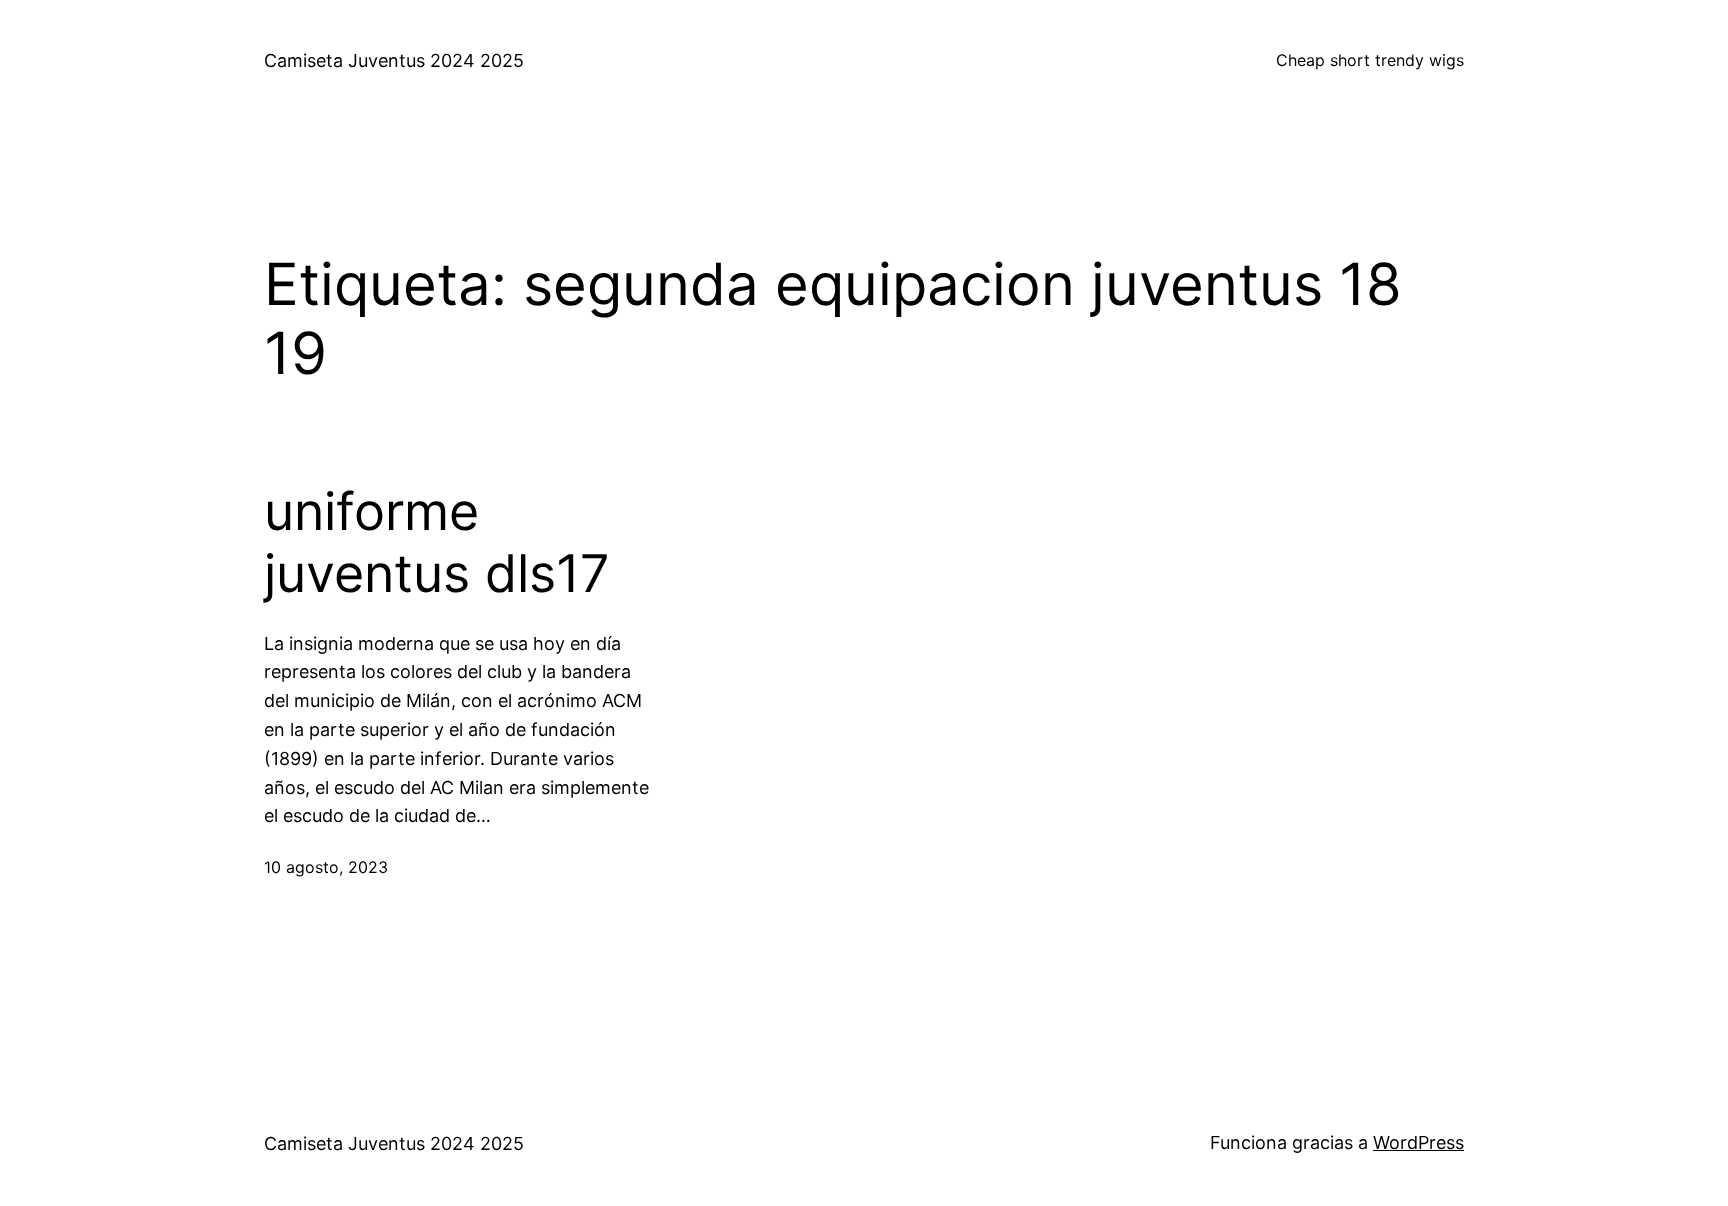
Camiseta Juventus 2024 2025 (394, 60)
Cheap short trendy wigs (1370, 60)
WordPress (1418, 1142)
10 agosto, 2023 (326, 867)
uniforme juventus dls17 (437, 543)
